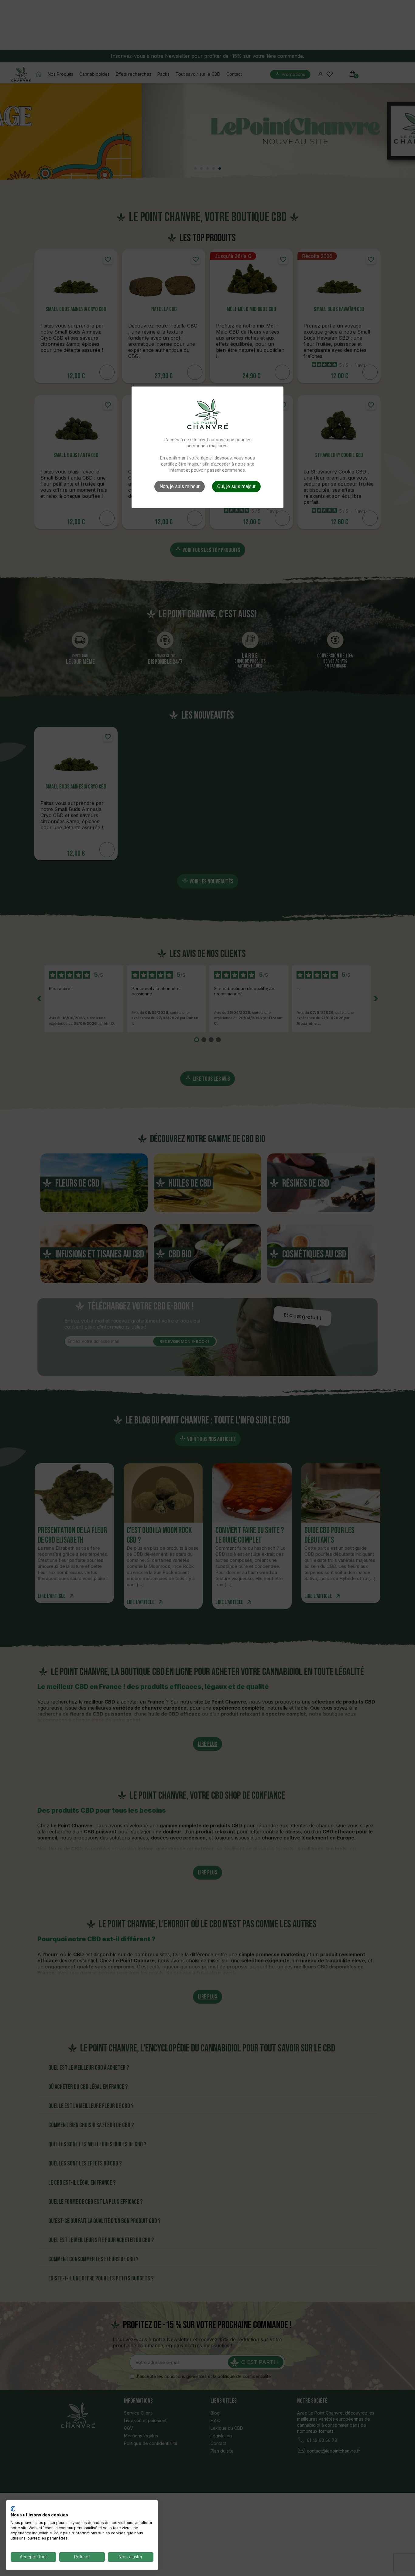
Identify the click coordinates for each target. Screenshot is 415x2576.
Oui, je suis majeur (236, 486)
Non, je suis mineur (180, 486)
